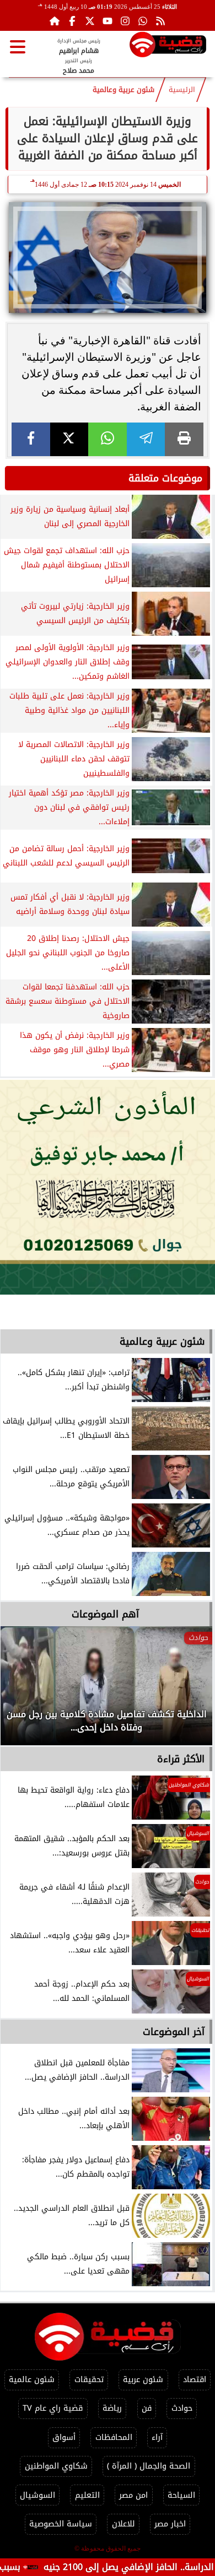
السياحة (181, 2495)
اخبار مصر (170, 2524)
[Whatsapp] (143, 21)
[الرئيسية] (55, 21)
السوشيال (37, 2495)
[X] (69, 439)
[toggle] (18, 47)
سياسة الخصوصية (61, 2524)
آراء (157, 2437)
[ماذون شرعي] (108, 1187)
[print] (184, 439)
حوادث (182, 2408)
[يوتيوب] (108, 21)
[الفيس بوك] (72, 21)
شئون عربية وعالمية (123, 90)
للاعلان (123, 2524)
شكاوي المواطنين (56, 2466)
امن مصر (133, 2495)
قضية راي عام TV (53, 2408)
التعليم (87, 2495)
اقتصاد (195, 2380)
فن (147, 2408)
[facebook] (31, 439)
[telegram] (146, 439)
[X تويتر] (90, 21)
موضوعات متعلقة (165, 478)
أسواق (64, 2437)
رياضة (112, 2408)
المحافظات (114, 2437)
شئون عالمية (32, 2380)
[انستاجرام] (125, 21)
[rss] (160, 21)
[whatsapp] (108, 439)
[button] (24, 1691)
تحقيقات (89, 2380)
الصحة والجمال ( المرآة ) (149, 2466)
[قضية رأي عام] (168, 47)
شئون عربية (143, 2380)
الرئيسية (182, 90)
